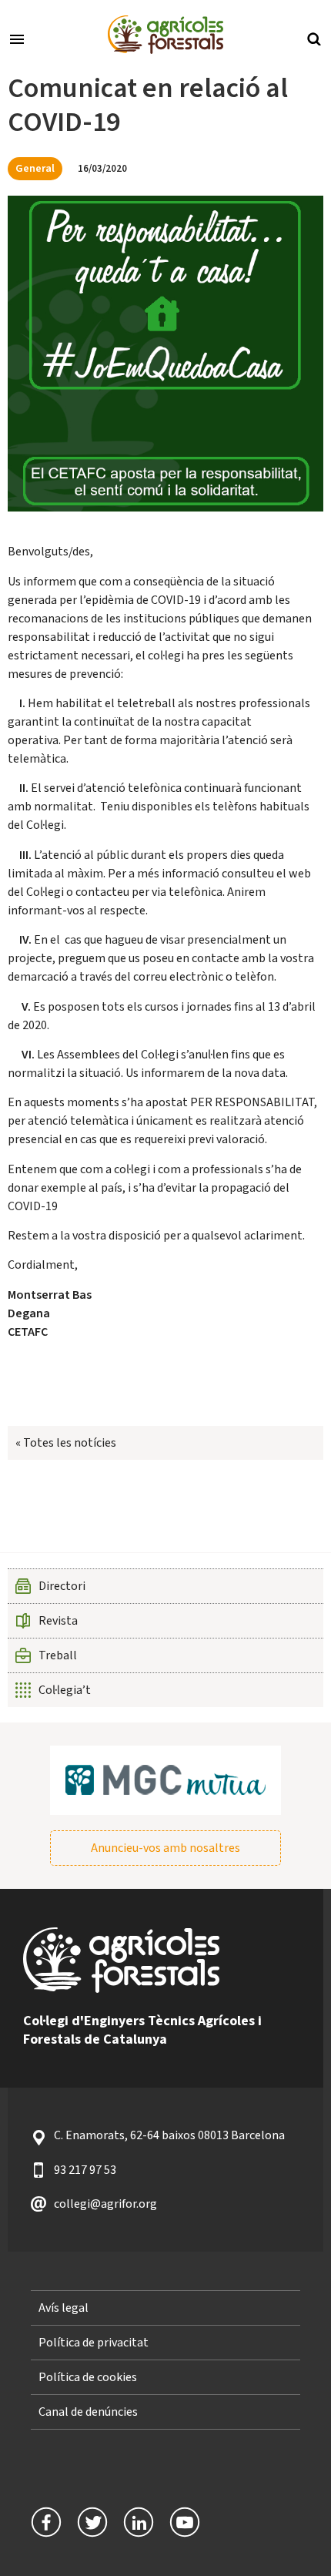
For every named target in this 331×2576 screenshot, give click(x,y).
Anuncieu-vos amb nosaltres (165, 1848)
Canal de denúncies (88, 2412)
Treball (58, 1655)
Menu (17, 38)
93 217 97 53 (85, 2170)
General (35, 168)
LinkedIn (139, 2522)
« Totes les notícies (66, 1443)
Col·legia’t (65, 1690)
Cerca (314, 38)
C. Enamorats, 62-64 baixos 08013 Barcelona (169, 2135)
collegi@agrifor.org (105, 2204)
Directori (62, 1586)
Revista (58, 1621)
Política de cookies (88, 2377)
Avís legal (64, 2308)
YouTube (185, 2522)
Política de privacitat (94, 2343)
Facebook (46, 2522)
